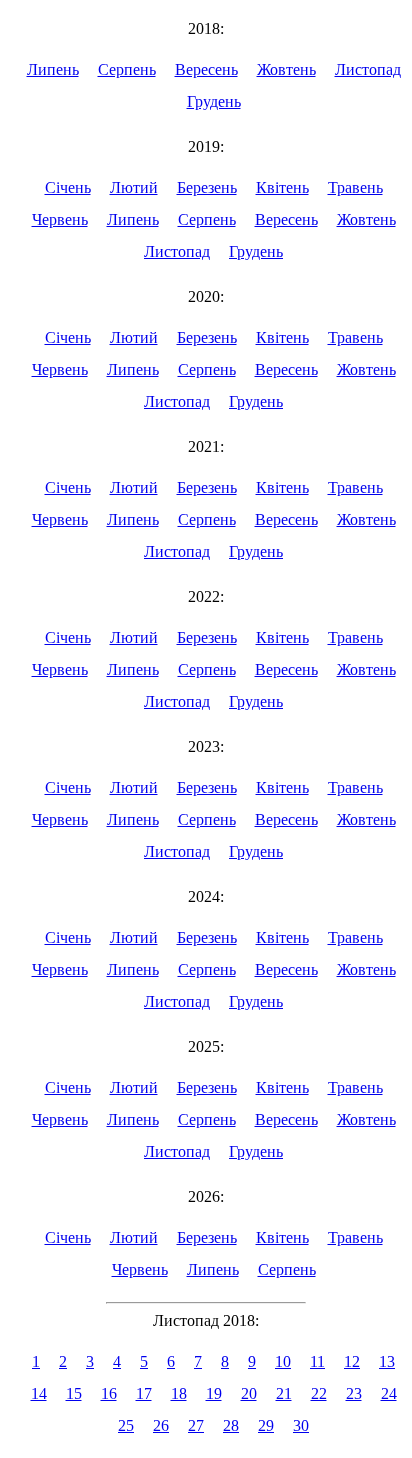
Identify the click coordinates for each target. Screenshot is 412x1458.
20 (249, 1393)
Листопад (368, 69)
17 (144, 1393)
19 (214, 1393)
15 (74, 1393)
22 (319, 1393)
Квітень (282, 187)
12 (352, 1361)
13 (387, 1361)
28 (231, 1425)
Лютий (134, 187)
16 (109, 1393)
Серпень (127, 69)
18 (179, 1393)
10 (283, 1361)
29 (266, 1425)
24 (389, 1393)
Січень (68, 187)
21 (284, 1393)
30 (301, 1425)
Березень (207, 187)
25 (126, 1425)
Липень (53, 69)
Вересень (206, 69)
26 (161, 1425)
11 (317, 1361)
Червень (60, 219)
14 (39, 1393)
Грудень (214, 101)
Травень (355, 187)
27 (196, 1425)
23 (354, 1393)
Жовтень (286, 69)
